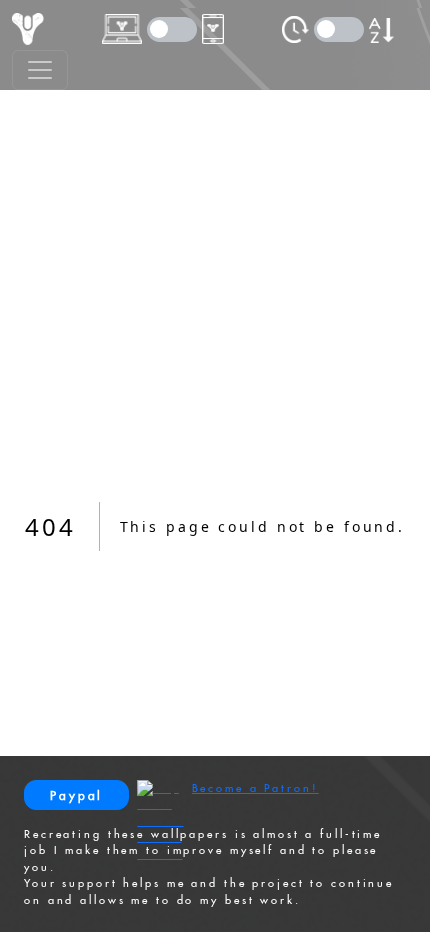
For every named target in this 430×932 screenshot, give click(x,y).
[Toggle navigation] (40, 70)
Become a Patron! (255, 788)
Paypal (76, 795)
